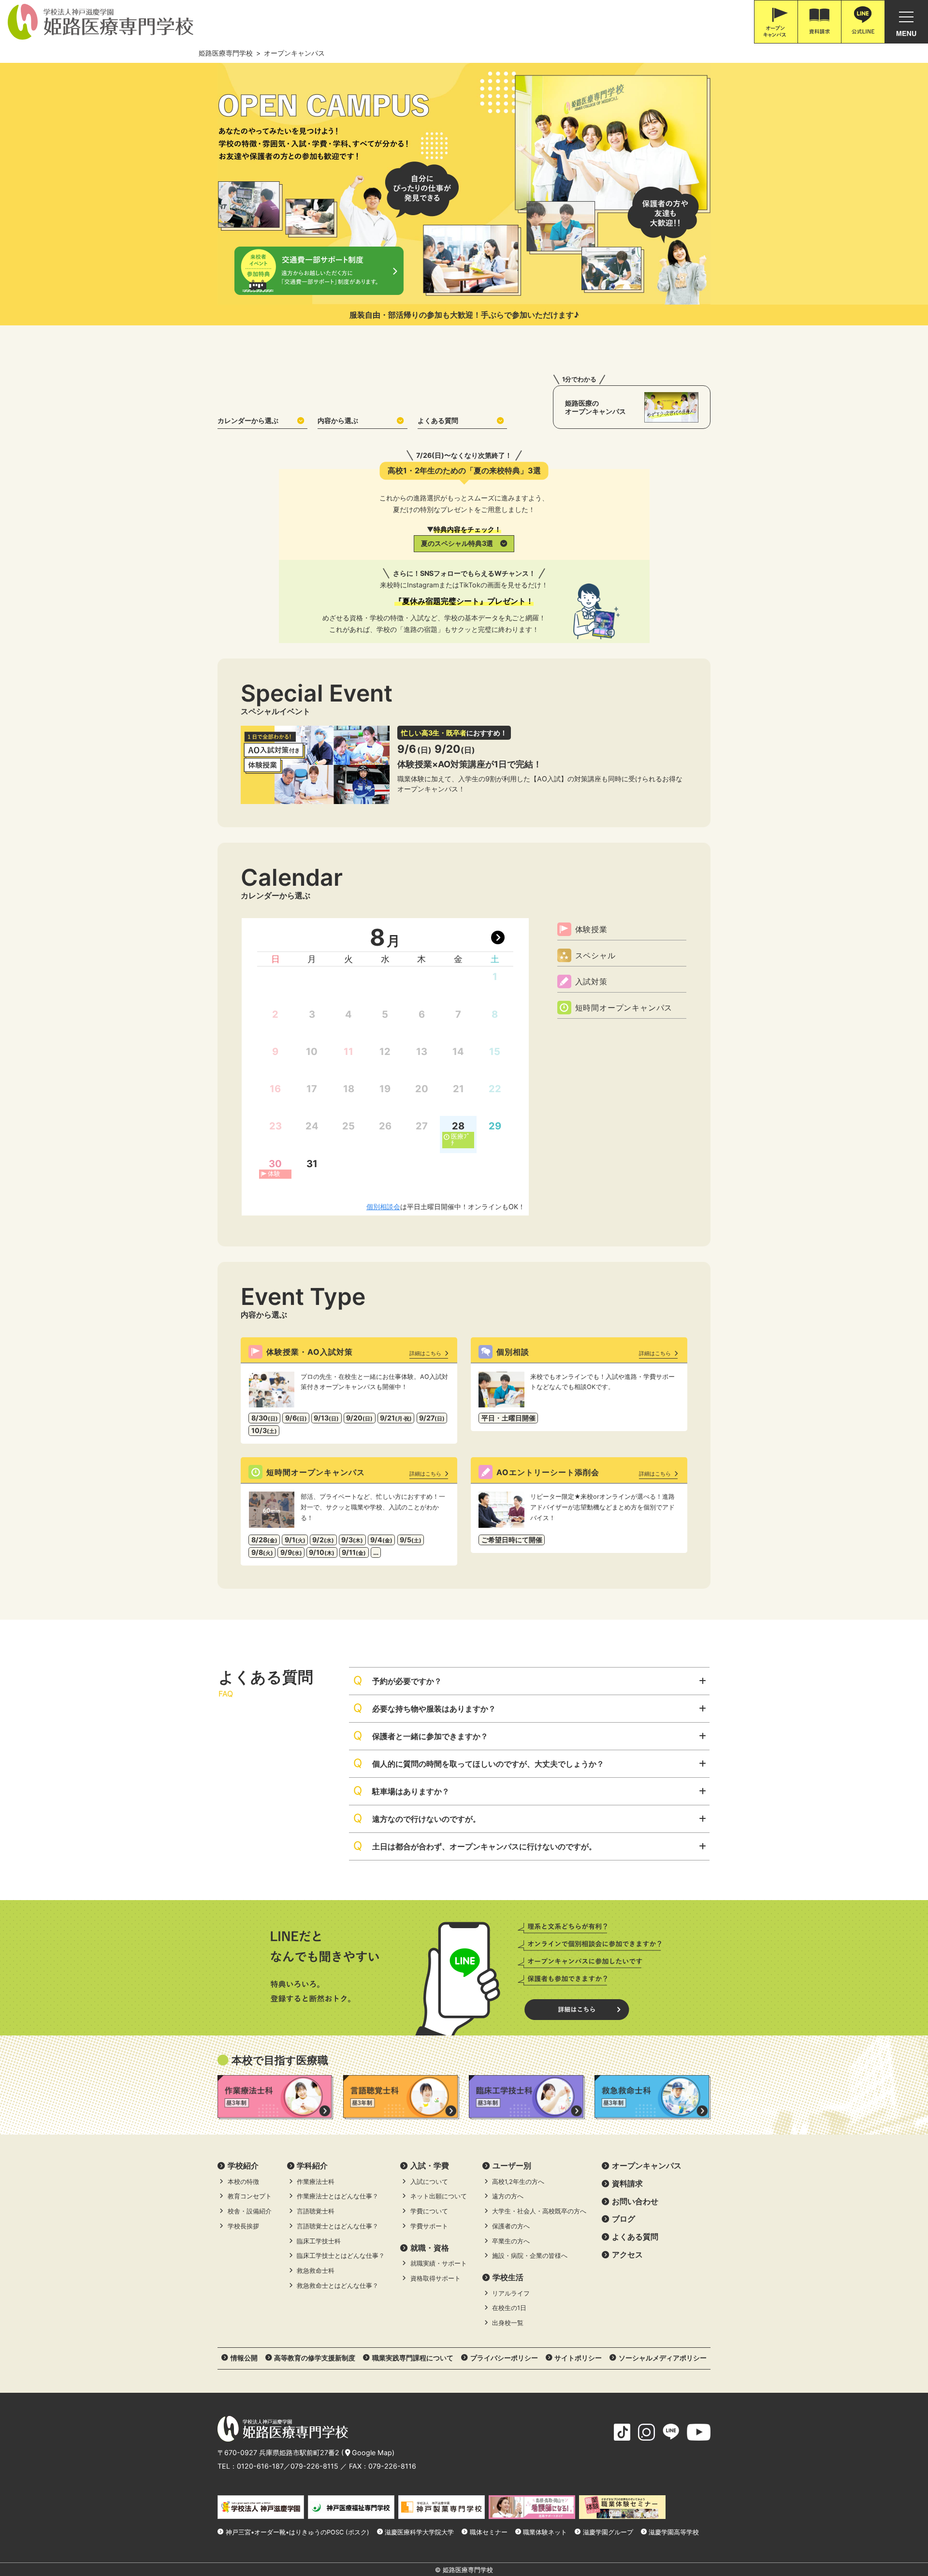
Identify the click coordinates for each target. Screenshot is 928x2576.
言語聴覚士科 (316, 2211)
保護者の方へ (511, 2226)
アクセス (627, 2254)
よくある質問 (438, 420)
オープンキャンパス (647, 2166)
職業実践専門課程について (413, 2358)
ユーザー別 (512, 2166)
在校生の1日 (509, 2308)
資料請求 (627, 2183)
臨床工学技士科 (319, 2241)
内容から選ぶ (338, 420)
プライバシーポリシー (504, 2358)
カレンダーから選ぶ (248, 420)
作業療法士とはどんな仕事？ (338, 2196)
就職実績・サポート (439, 2263)
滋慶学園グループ (608, 2532)
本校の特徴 (243, 2182)
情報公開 (244, 2358)
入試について (429, 2182)
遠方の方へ (508, 2196)
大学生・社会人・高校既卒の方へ (539, 2211)
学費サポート (429, 2226)
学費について (429, 2211)
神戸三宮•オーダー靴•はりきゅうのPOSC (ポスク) (297, 2532)
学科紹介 (312, 2166)
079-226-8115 (314, 2466)
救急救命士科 (316, 2271)
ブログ (623, 2219)
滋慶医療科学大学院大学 (419, 2532)
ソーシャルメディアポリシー (663, 2358)
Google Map (372, 2452)
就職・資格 (430, 2248)
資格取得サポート (435, 2278)
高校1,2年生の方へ (518, 2182)
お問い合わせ (635, 2201)
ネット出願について (439, 2196)
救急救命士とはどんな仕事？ (338, 2286)
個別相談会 (383, 1207)
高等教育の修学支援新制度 (315, 2358)
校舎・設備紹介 (250, 2211)
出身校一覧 (508, 2323)
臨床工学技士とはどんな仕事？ (341, 2256)
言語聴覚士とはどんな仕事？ (338, 2226)
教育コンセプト (250, 2196)
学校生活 (508, 2277)
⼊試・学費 (430, 2166)
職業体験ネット (545, 2532)
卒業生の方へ (511, 2241)
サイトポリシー (578, 2358)
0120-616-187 (260, 2466)
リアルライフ (511, 2293)
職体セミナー (489, 2532)
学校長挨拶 (243, 2226)
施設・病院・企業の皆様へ (530, 2256)
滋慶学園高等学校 (674, 2532)
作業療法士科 (316, 2182)
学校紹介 (243, 2166)
